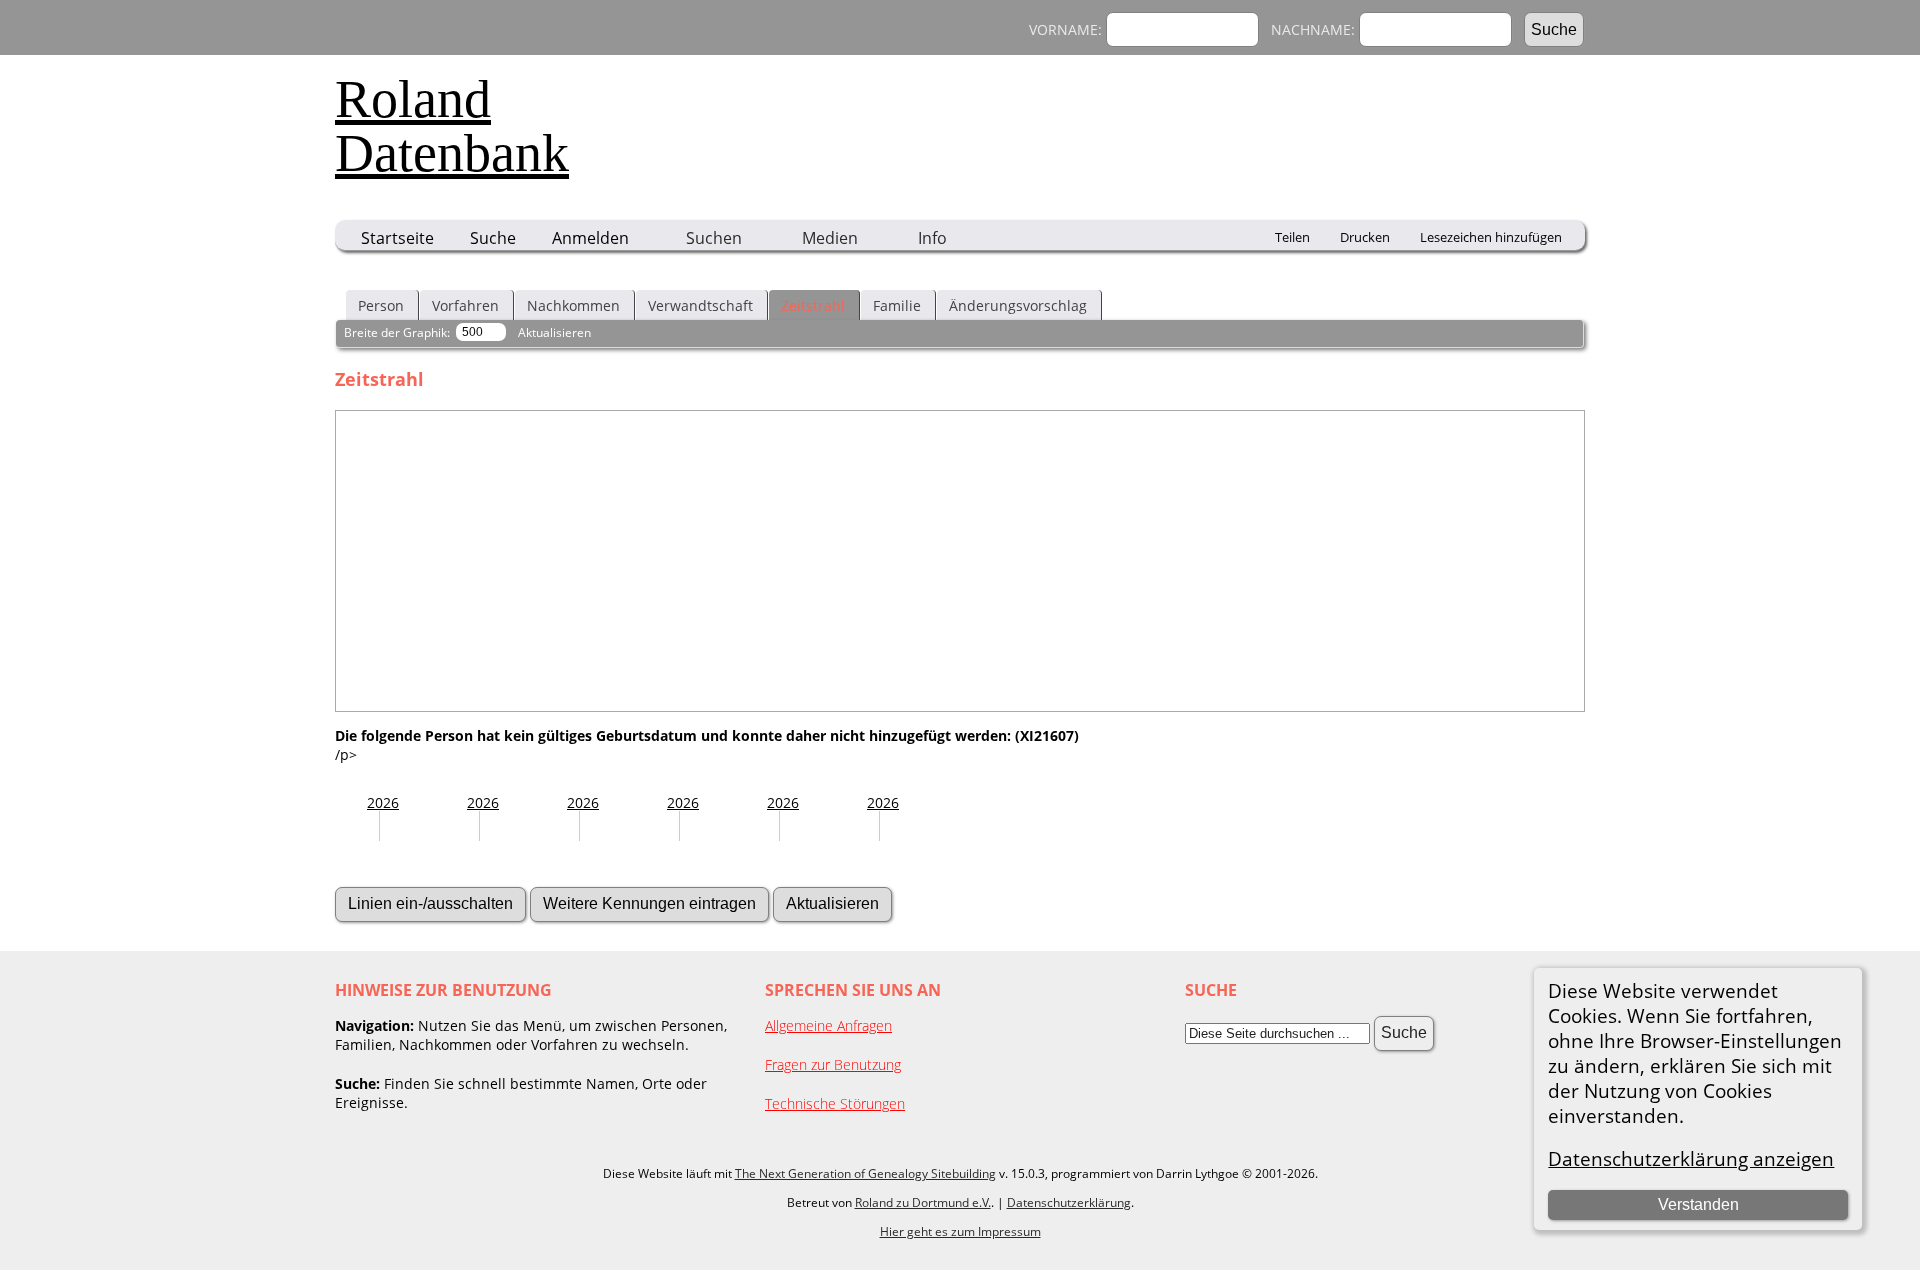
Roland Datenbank (452, 126)
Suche (493, 238)
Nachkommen (573, 305)
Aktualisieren (554, 332)
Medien (830, 238)
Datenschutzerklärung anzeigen (1691, 1158)
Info (932, 238)
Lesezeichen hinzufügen (1491, 237)
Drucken (1365, 237)
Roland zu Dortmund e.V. (923, 1202)
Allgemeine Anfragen (828, 1025)
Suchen (714, 238)
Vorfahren (465, 305)
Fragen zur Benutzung (833, 1064)
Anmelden (590, 238)
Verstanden (1698, 1204)
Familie (897, 305)
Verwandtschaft (700, 305)
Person (381, 305)
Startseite (397, 238)
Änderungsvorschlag (1018, 305)
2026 (383, 802)
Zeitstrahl (813, 305)
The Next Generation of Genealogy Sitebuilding (865, 1173)
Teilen (1292, 237)
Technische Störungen (835, 1103)
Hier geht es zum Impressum (960, 1231)
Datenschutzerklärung (1069, 1202)
